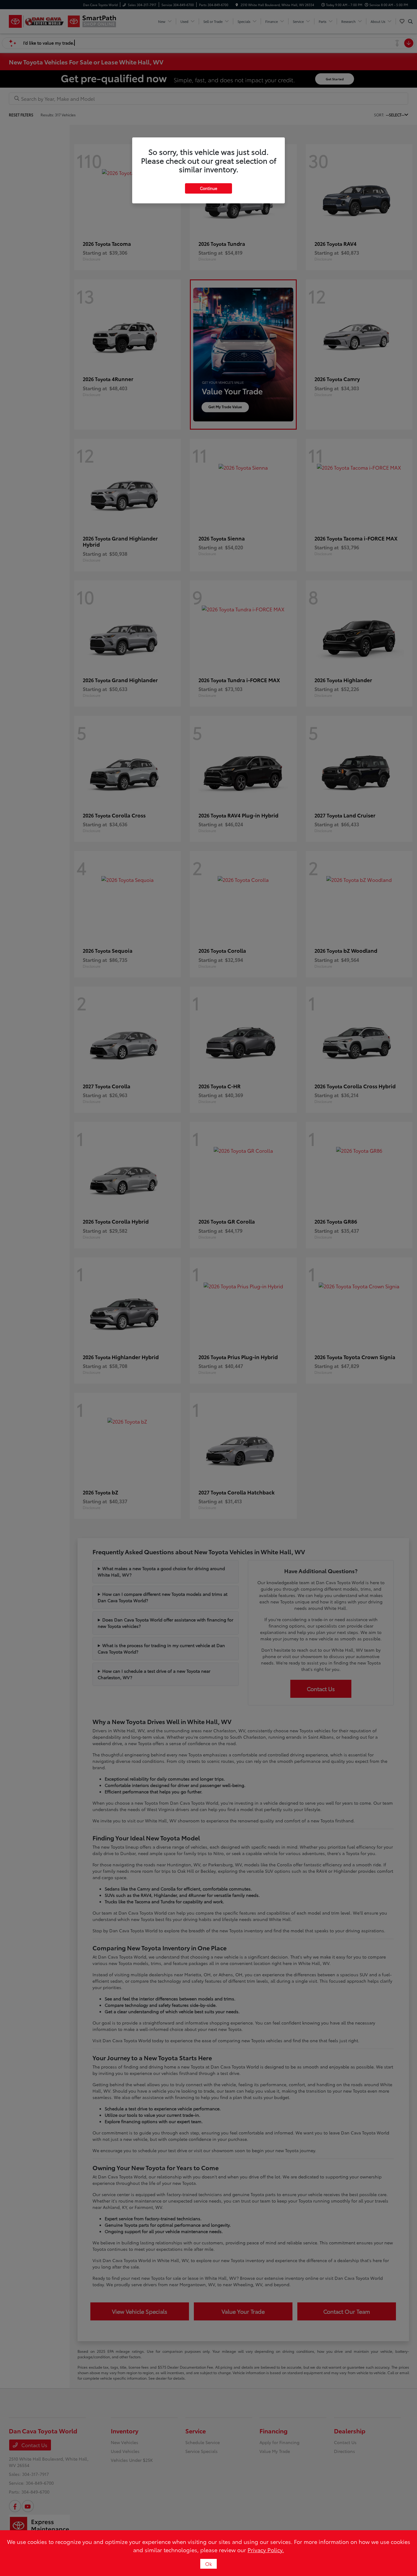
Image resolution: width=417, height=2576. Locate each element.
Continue (209, 188)
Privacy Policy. (266, 2550)
